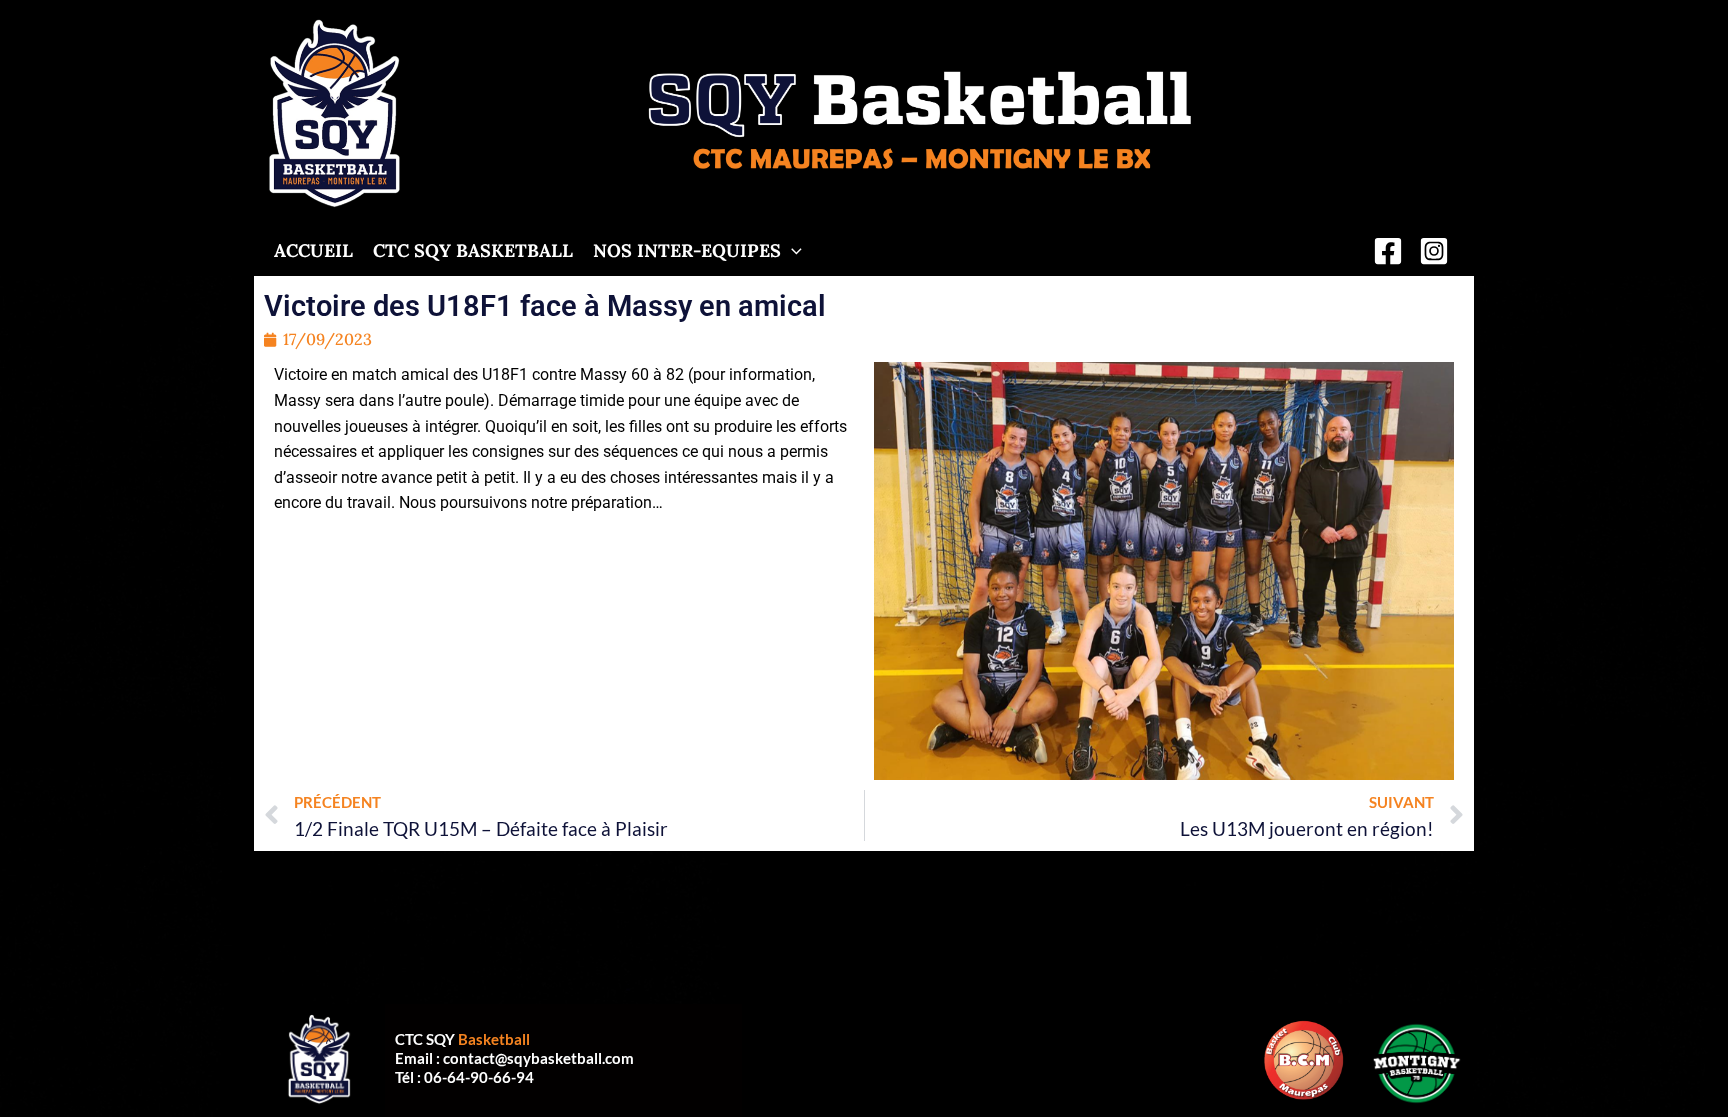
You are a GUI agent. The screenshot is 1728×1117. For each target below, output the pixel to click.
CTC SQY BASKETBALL (473, 251)
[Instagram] (1434, 251)
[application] (791, 251)
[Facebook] (1388, 251)
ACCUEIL (313, 251)
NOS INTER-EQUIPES (687, 251)
